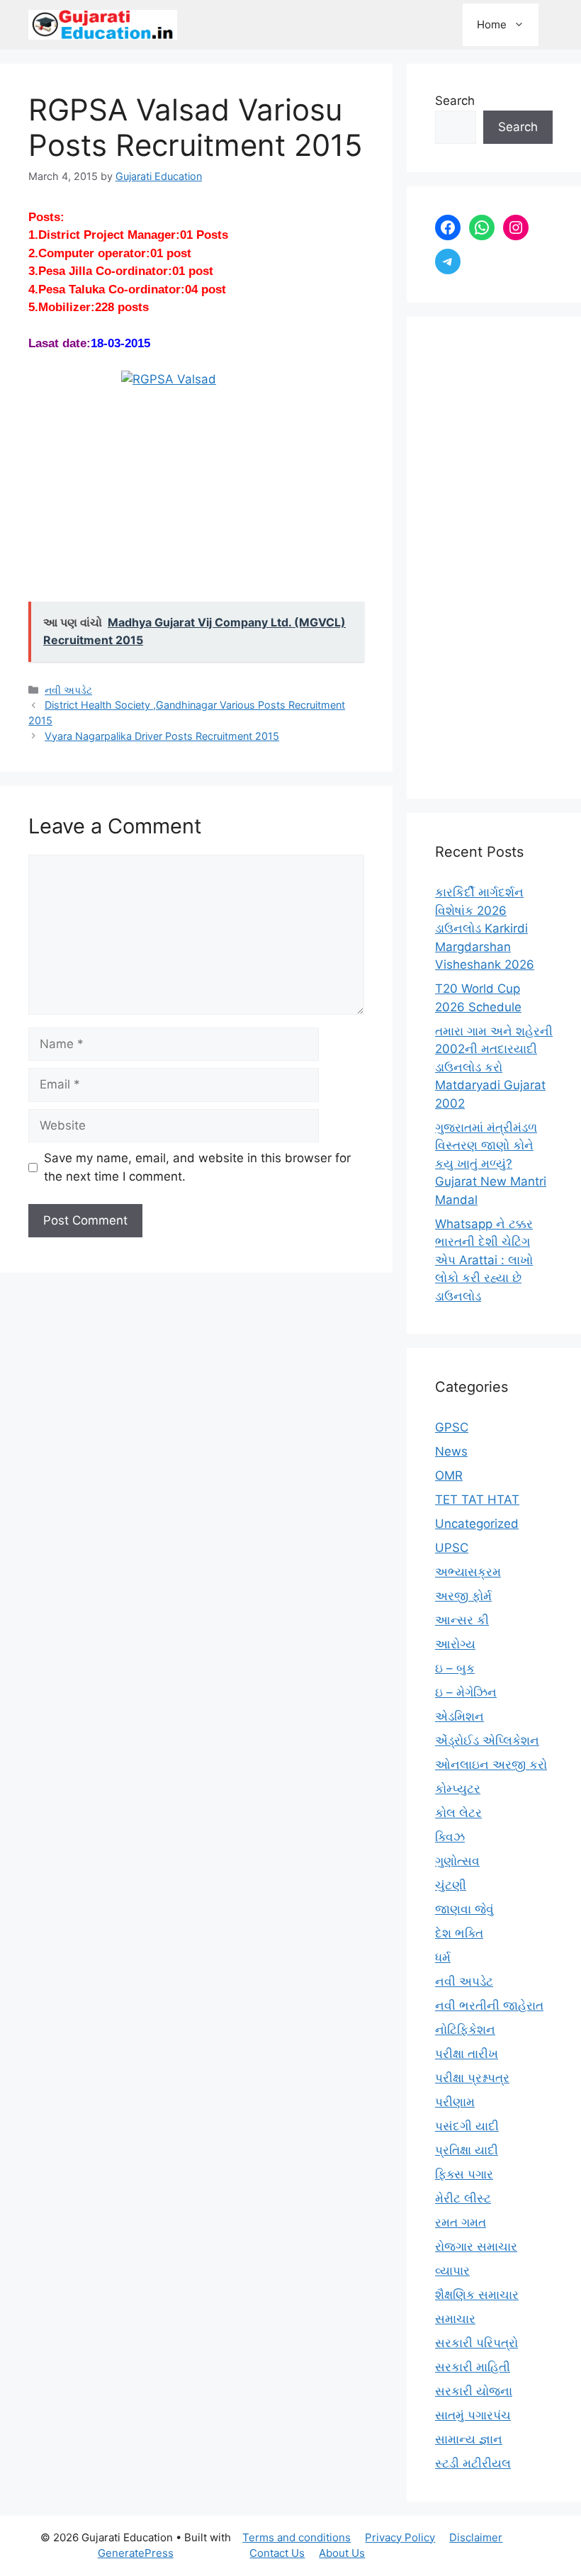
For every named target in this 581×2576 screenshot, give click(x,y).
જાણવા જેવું (464, 1909)
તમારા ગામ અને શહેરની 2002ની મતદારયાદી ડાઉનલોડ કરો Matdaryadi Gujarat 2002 (494, 1067)
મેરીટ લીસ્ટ (463, 2198)
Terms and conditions (297, 2537)
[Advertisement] (494, 558)
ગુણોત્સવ (457, 1861)
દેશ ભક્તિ (459, 1933)
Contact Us (277, 2553)
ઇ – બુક (455, 1668)
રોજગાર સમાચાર (476, 2246)
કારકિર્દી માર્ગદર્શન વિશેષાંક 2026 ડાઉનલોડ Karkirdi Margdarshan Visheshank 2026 (485, 928)
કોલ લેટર (458, 1813)
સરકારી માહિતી (473, 2367)
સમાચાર (455, 2319)
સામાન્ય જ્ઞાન (469, 2439)
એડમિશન (459, 1716)
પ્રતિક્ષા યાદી (467, 2150)
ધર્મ (443, 1957)
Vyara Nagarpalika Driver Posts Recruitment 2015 (162, 736)
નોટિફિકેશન (465, 2030)
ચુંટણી (451, 1885)
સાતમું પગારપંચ (473, 2415)
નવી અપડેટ (68, 690)
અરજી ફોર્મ (463, 1596)
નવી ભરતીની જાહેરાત (489, 2006)
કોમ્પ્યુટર (458, 1789)
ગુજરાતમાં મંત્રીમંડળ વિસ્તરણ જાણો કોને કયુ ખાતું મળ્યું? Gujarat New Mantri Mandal (491, 1164)
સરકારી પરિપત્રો (476, 2343)
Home (492, 24)
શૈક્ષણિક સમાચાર (477, 2295)
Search (455, 101)
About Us (342, 2553)
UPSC (452, 1548)
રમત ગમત (461, 2222)
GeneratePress (136, 2553)
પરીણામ (455, 2102)
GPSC (452, 1427)
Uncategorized (477, 1524)
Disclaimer (476, 2537)
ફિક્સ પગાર (464, 2174)
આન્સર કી (462, 1620)
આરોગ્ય (455, 1644)
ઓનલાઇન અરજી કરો (491, 1765)
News (451, 1451)
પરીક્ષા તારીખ (467, 2054)
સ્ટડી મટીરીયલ (473, 2463)
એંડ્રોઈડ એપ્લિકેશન (487, 1740)
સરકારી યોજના (474, 2391)
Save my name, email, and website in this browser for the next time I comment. (197, 1167)
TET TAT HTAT (477, 1500)
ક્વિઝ (450, 1837)
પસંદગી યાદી (467, 2126)
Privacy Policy (400, 2537)
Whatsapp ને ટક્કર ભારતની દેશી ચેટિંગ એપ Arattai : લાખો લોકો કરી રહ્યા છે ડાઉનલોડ (484, 1260)
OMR (449, 1475)
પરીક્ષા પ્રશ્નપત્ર (472, 2078)
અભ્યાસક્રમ (468, 1572)
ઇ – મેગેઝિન (466, 1692)
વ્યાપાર (452, 2271)
